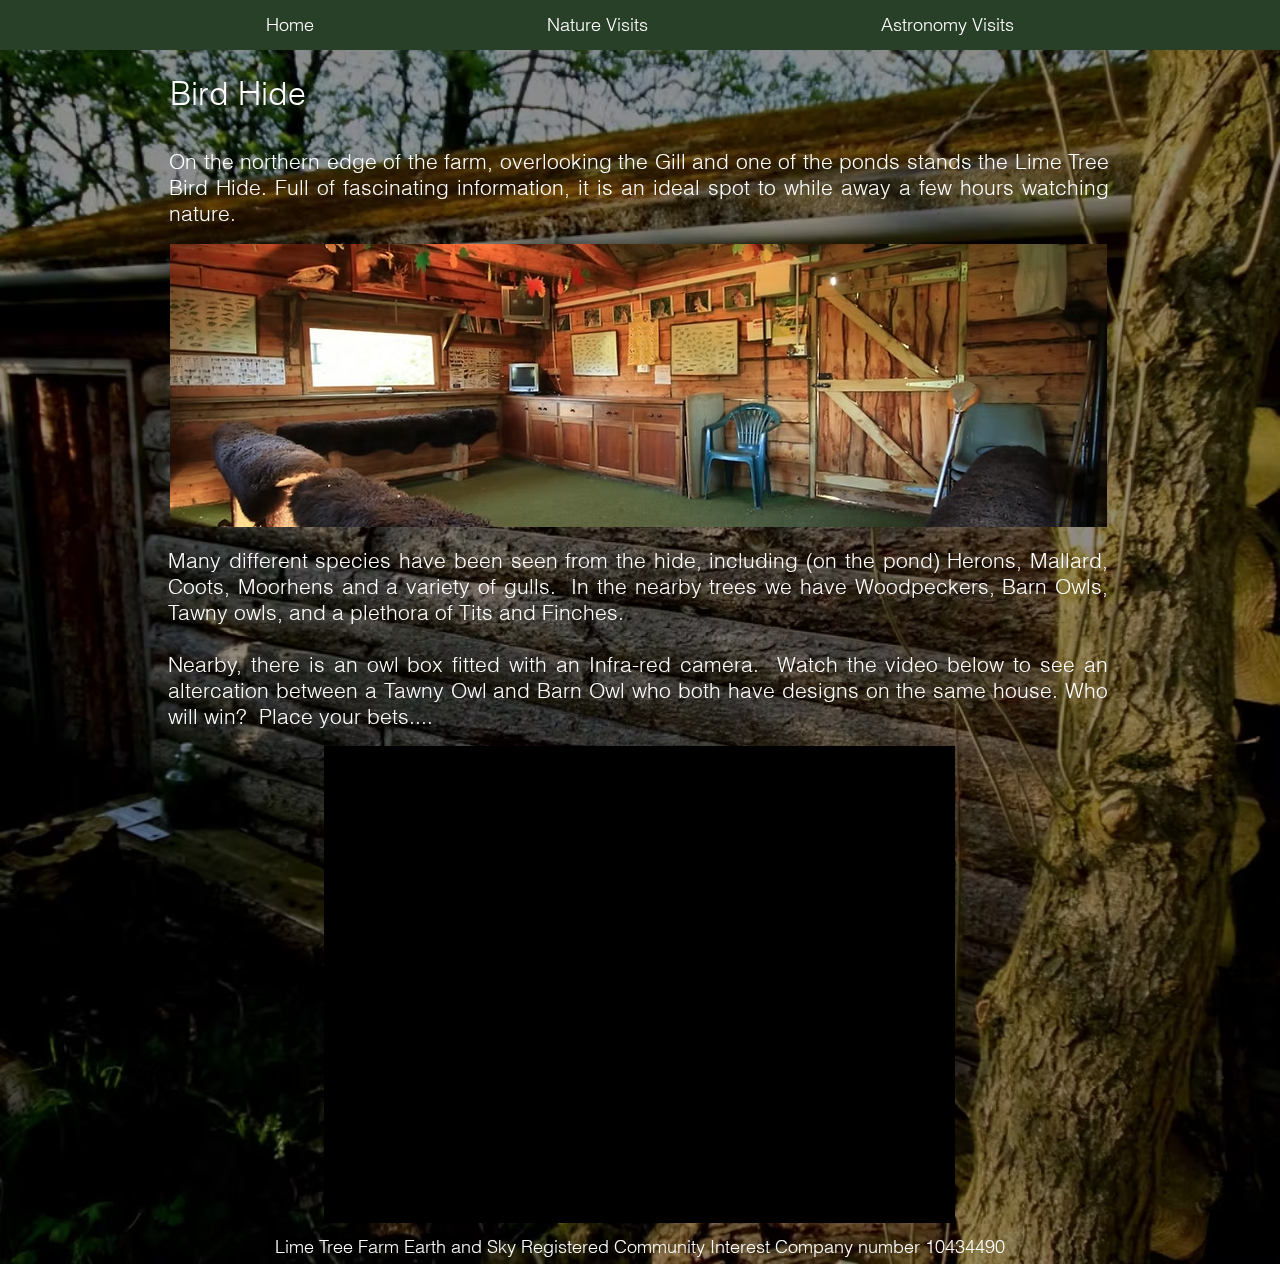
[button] (597, 25)
